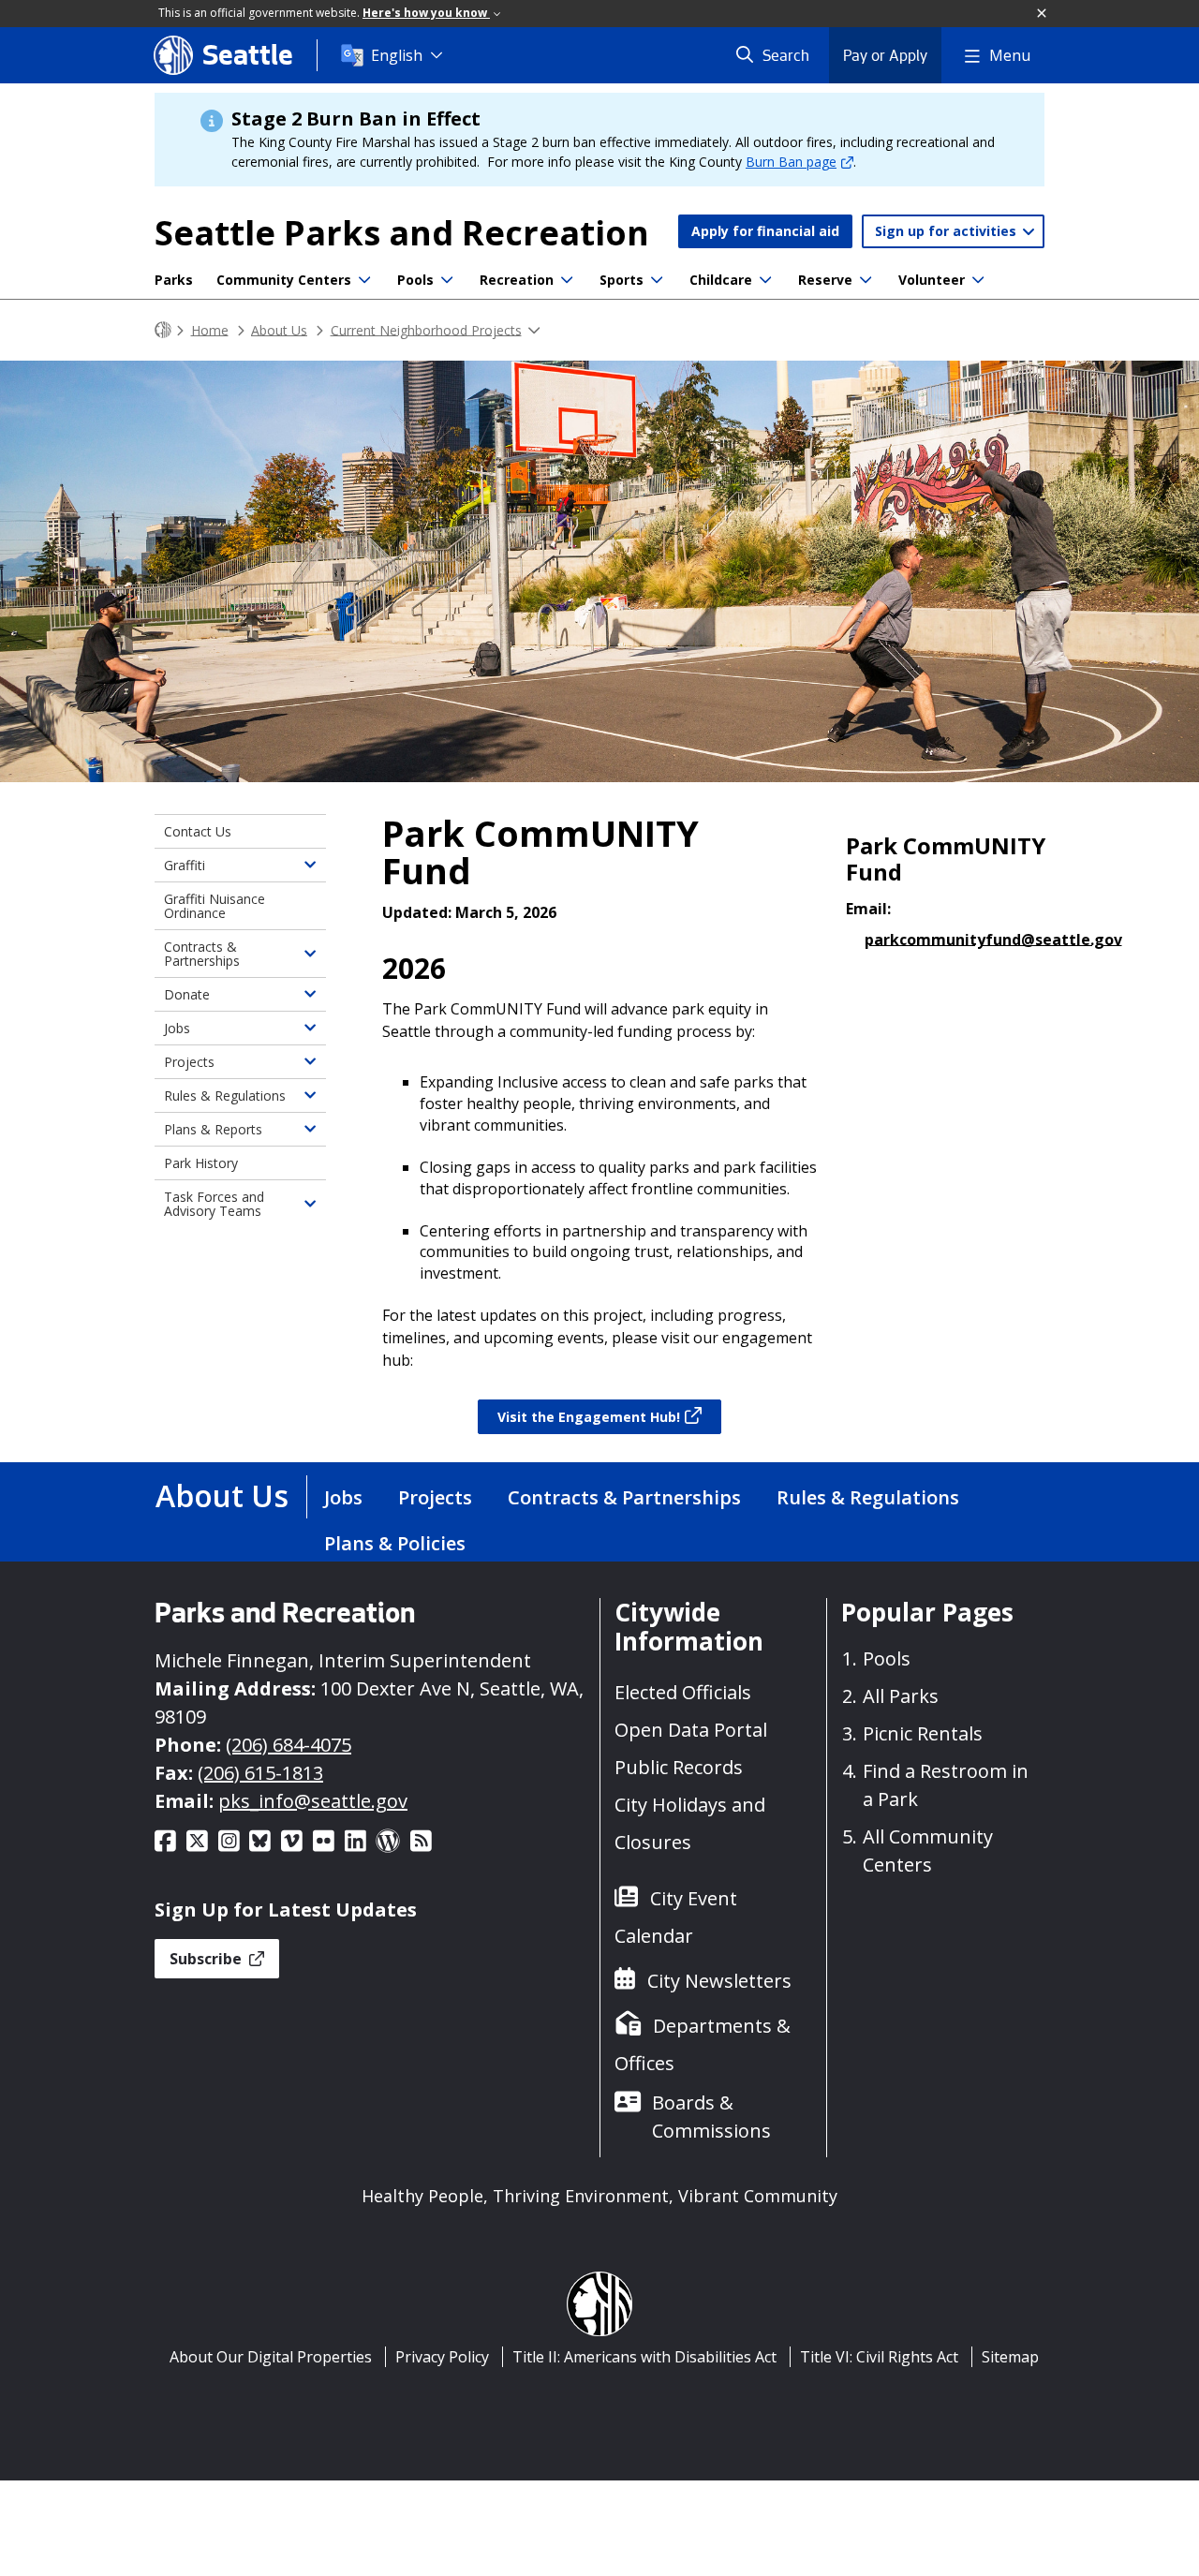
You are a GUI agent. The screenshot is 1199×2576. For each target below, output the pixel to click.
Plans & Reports (213, 1129)
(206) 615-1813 (260, 1773)
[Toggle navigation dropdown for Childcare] (765, 280)
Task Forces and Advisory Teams (214, 1204)
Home (210, 329)
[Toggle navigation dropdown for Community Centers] (364, 280)
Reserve (825, 280)
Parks (174, 280)
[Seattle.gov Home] (163, 330)
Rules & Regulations (225, 1096)
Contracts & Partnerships (202, 954)
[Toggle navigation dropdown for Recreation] (567, 280)
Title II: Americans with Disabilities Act (644, 2357)
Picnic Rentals (923, 1733)
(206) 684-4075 (289, 1745)
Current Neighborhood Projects (426, 329)
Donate (187, 994)
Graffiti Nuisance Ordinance (215, 906)
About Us (279, 329)
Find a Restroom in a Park (946, 1785)
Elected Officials (683, 1692)
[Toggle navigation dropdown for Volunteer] (978, 280)
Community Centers (284, 280)
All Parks (901, 1696)
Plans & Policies (395, 1543)
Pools (415, 280)
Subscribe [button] (207, 1959)
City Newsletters (719, 1981)
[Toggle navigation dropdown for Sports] (657, 280)
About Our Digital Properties (271, 2357)
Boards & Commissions (711, 2117)
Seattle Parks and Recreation (402, 233)
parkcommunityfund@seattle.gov (993, 939)
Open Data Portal (691, 1730)
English (397, 55)
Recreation (517, 280)
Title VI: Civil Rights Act (879, 2357)
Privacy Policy (442, 2357)
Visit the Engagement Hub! (589, 1417)
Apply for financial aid (765, 231)
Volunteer (932, 280)
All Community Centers (928, 1851)
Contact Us (198, 831)
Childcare (721, 280)
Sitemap (1010, 2357)
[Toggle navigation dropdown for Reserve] (866, 280)
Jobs (177, 1028)
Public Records (679, 1767)
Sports (622, 280)
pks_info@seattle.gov (313, 1801)
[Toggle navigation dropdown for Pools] (447, 280)
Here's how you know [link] (426, 13)
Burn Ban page (791, 162)
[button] (1043, 14)
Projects (189, 1062)
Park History (201, 1163)
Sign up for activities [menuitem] (947, 231)
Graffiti (185, 865)
